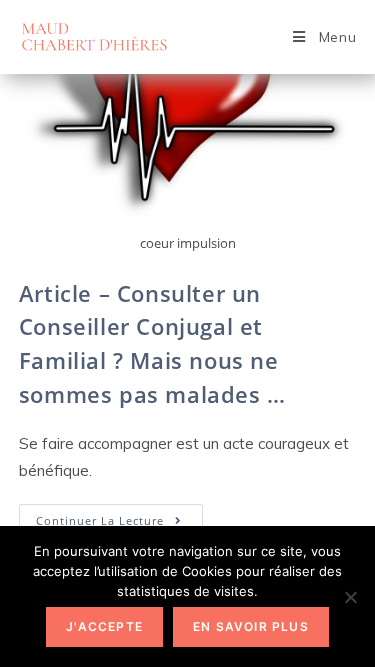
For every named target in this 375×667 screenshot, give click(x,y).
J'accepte (104, 626)
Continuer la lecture (119, 524)
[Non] (350, 597)
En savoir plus (251, 626)
